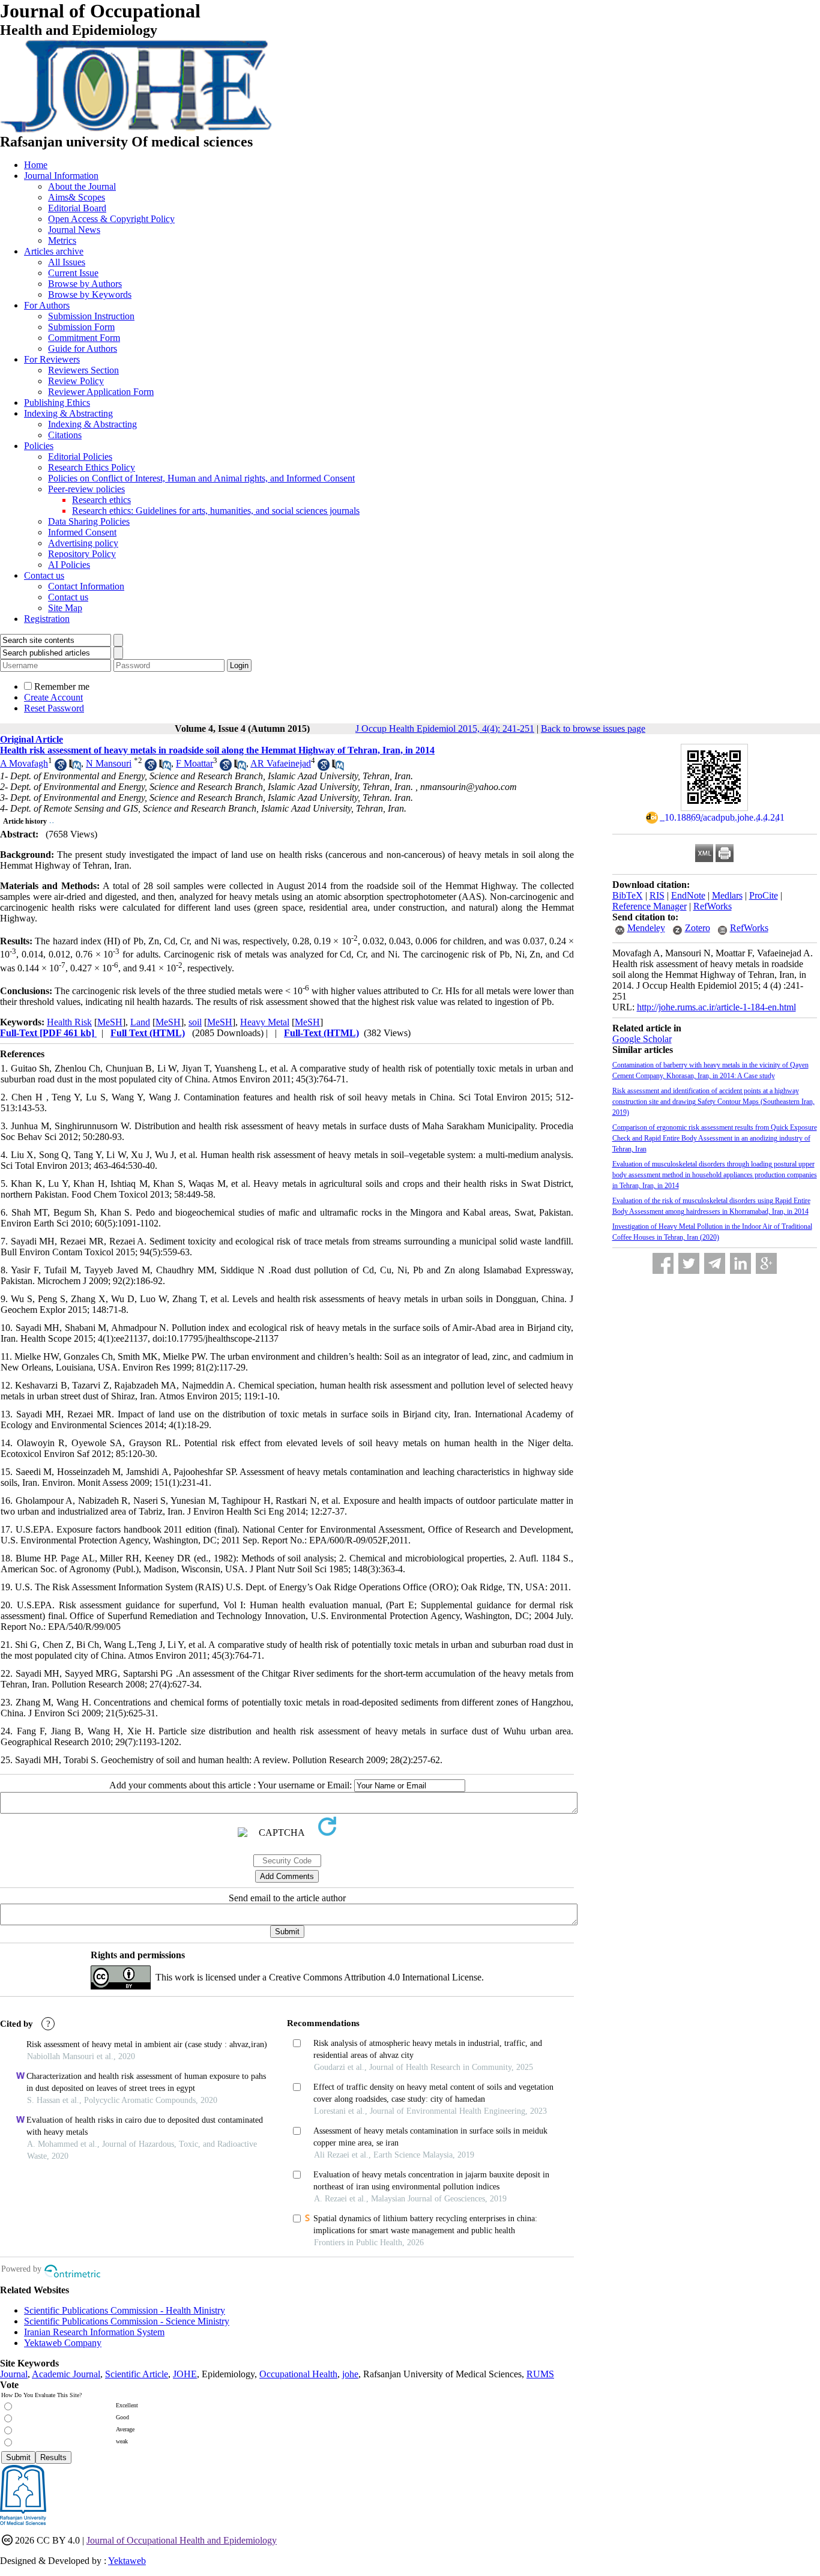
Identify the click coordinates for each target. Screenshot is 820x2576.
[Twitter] (689, 1263)
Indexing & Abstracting (68, 413)
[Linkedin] (740, 1263)
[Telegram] (715, 1263)
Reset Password (54, 708)
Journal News (74, 230)
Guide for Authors (83, 348)
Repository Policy (82, 554)
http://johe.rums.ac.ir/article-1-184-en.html (716, 1007)
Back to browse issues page (593, 728)
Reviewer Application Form (101, 392)
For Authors (47, 305)
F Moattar (194, 763)
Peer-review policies (86, 489)
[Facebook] (663, 1263)
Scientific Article (137, 2374)
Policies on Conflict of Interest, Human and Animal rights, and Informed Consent (201, 478)
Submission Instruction (91, 316)
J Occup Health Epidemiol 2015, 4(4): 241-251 (445, 728)
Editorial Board (77, 208)
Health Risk (69, 1022)
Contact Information (86, 586)
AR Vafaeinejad (281, 763)
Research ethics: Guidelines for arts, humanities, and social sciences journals (216, 511)
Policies (39, 446)
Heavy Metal (265, 1022)
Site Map (65, 608)
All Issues (67, 262)
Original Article (32, 739)
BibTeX (628, 895)
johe (350, 2374)
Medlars (727, 895)
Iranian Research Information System (94, 2332)
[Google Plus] (766, 1263)
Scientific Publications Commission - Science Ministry (127, 2321)
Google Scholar (642, 1039)
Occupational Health (298, 2374)
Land (140, 1022)
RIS (657, 895)
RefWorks (713, 906)
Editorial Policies (80, 457)
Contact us (44, 575)
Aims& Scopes (77, 197)
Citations (65, 435)
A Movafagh (24, 763)
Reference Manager (650, 906)
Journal (14, 2374)
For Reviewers (52, 359)
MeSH (110, 1022)
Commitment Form (84, 338)
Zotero (698, 928)
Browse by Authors (85, 284)
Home (36, 165)
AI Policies (69, 565)
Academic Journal (66, 2374)
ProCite (764, 895)
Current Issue (73, 273)
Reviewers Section (83, 370)
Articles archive (54, 251)
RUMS (540, 2374)
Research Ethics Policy (92, 467)
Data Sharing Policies (89, 521)
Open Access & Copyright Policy (111, 219)
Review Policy (76, 381)
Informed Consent (82, 532)
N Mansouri (109, 763)
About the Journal (82, 186)
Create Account (53, 697)
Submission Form (81, 327)
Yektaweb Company (63, 2343)
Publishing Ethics (57, 403)
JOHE (185, 2374)
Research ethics (101, 500)
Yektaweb (127, 2561)
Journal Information (61, 176)
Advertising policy (83, 543)
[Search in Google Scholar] (61, 768)
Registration (47, 619)
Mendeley (646, 928)
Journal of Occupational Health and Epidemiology (182, 2540)
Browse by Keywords (90, 294)
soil (195, 1022)
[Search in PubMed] (75, 768)
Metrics (62, 240)
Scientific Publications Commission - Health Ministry (125, 2310)
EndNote (688, 895)
